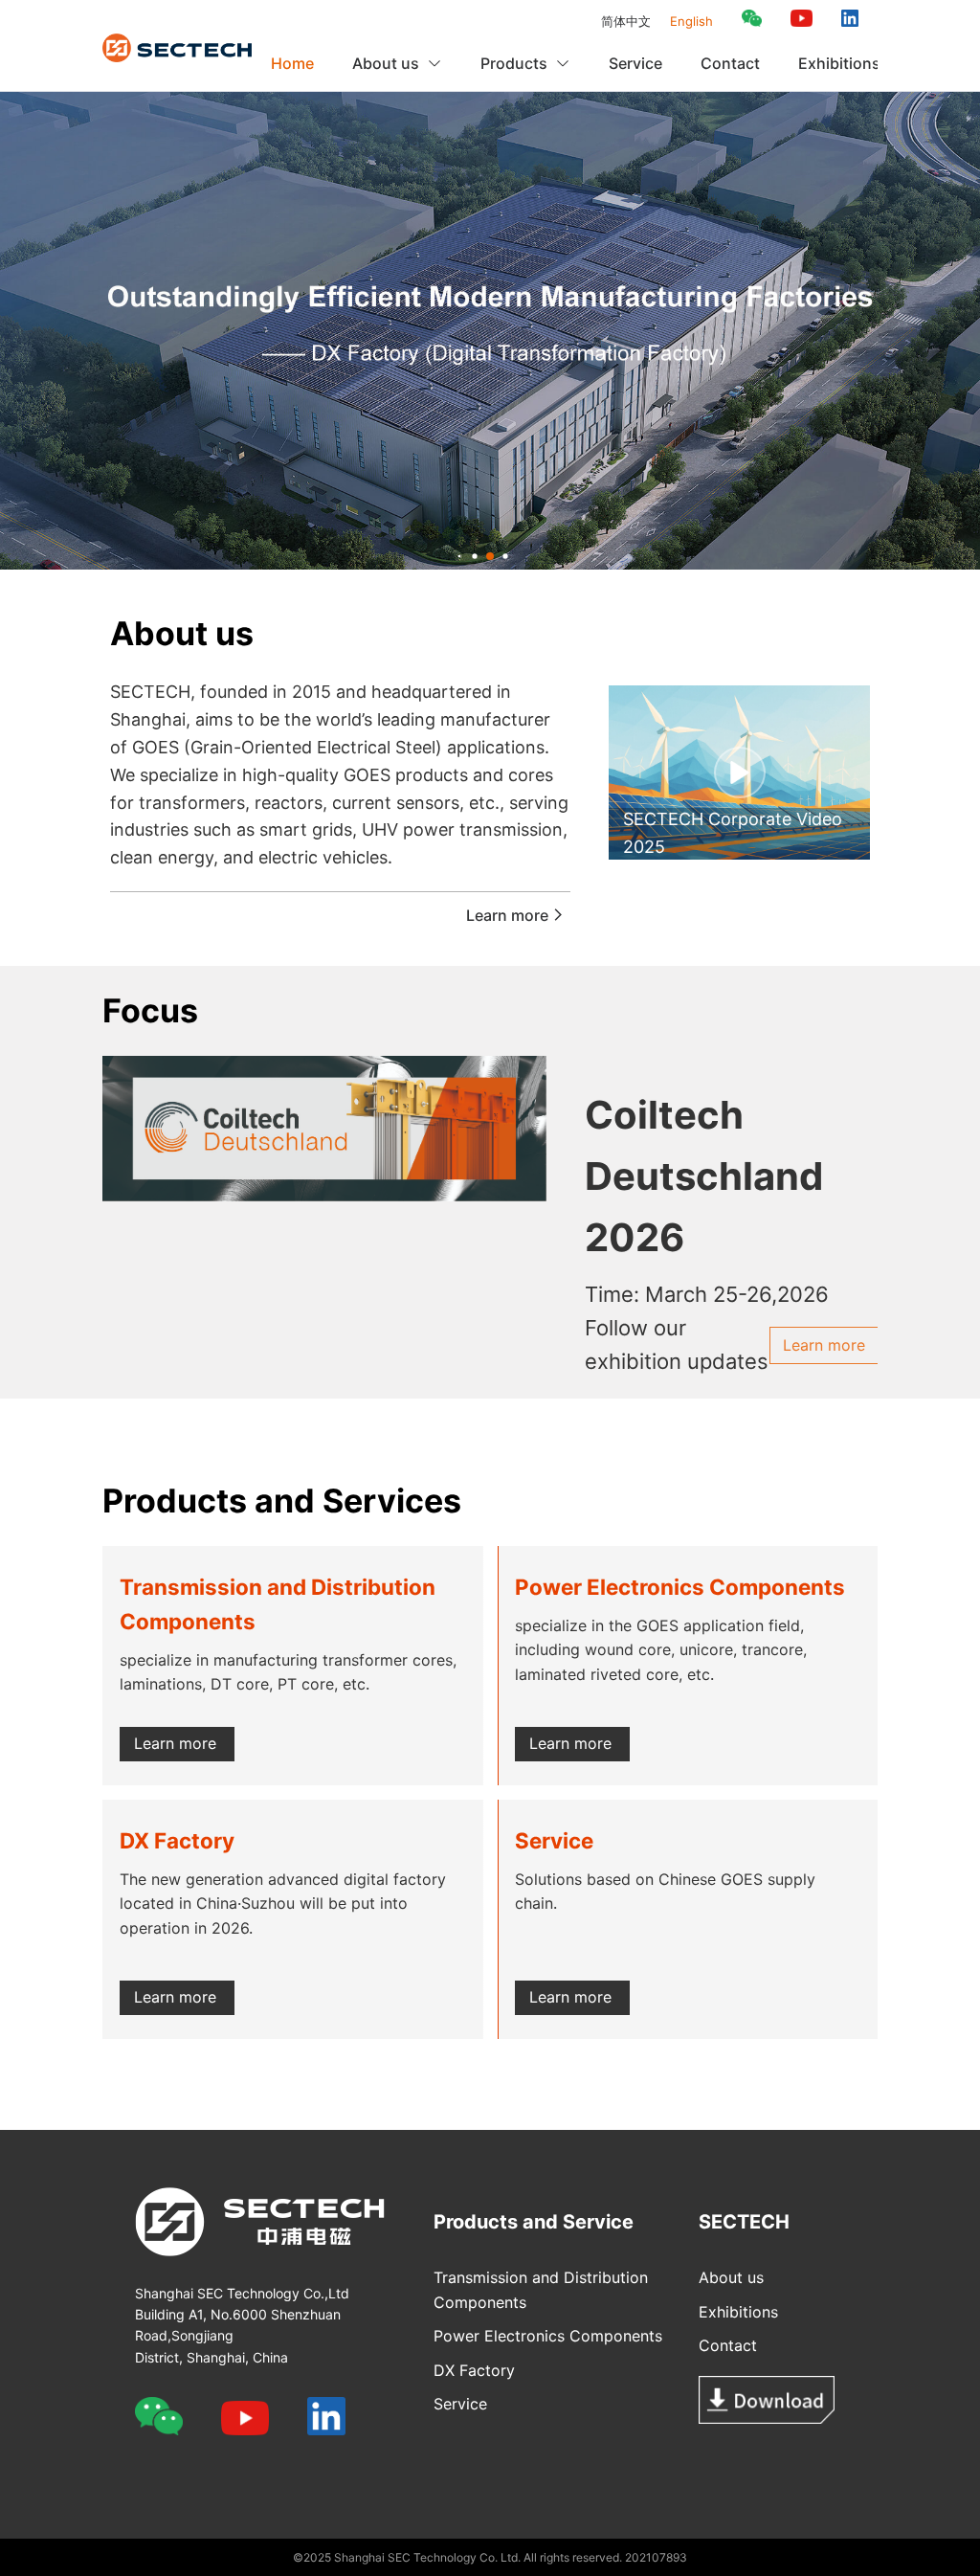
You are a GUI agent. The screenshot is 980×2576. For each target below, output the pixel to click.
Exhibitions (839, 63)
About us (731, 2277)
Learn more (507, 915)
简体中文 (626, 21)
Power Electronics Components (548, 2336)
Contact (730, 63)
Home (292, 63)
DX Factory (474, 2370)
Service (635, 63)
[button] (460, 557)
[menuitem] (292, 63)
